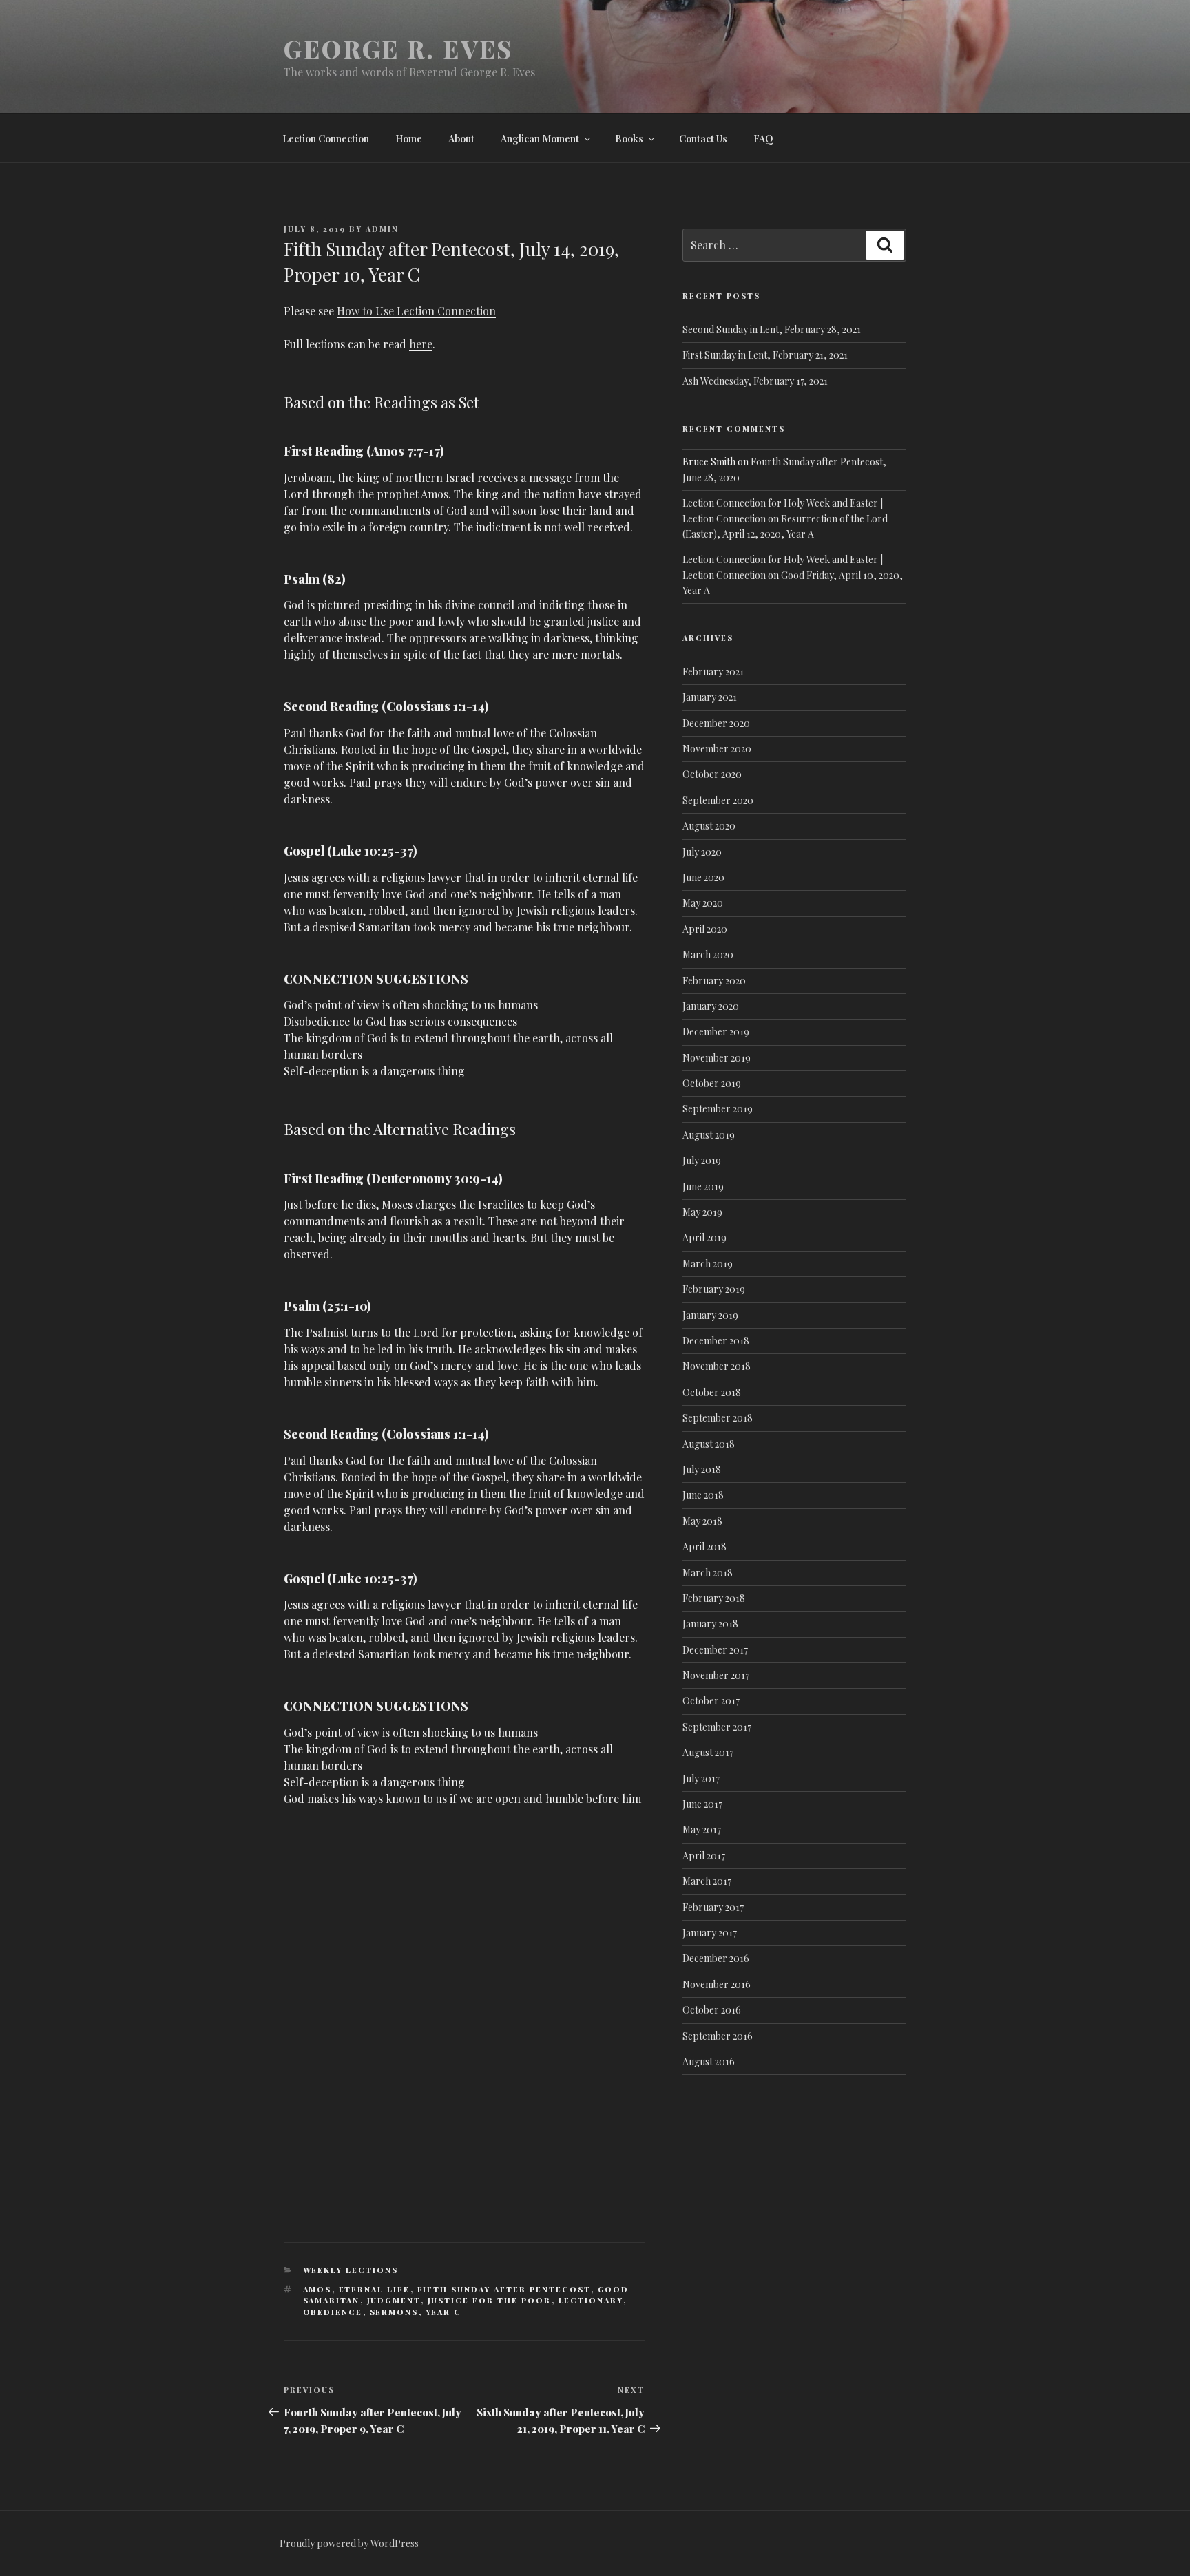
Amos (317, 2289)
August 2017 (708, 1752)
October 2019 (712, 1083)
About (461, 139)
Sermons (394, 2312)
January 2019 (710, 1315)
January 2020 (711, 1006)
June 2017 (702, 1804)
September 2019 (718, 1109)
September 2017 (717, 1727)
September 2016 (718, 2036)
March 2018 (708, 1573)
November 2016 (717, 1984)
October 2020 (712, 774)
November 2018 (717, 1366)
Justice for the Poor (490, 2300)
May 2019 (702, 1212)
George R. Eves (398, 48)
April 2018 (704, 1546)
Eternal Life (375, 2289)
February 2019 (714, 1289)
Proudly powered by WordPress (349, 2543)
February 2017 (713, 1907)
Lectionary (591, 2300)
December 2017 (715, 1650)
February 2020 (714, 981)
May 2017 (702, 1829)
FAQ (763, 139)
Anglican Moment (540, 139)
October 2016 (712, 2010)
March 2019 (708, 1264)
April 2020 (705, 929)
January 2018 (710, 1624)
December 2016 (716, 1958)
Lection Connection (326, 139)
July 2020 (702, 852)
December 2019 (716, 1032)
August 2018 (709, 1444)
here (421, 344)
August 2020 (709, 826)
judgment (394, 2300)
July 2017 (701, 1778)
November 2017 (716, 1675)
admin (382, 229)
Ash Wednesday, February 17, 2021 (755, 381)
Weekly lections (351, 2270)
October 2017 (711, 1701)
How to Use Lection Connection (416, 311)
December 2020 (716, 723)
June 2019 (703, 1186)
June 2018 (703, 1495)
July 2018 (702, 1469)
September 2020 (718, 800)
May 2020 (703, 903)
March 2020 (708, 954)
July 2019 (702, 1160)
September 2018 (718, 1418)
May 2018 (702, 1521)
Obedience (333, 2312)
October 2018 (712, 1392)
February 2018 (714, 1598)
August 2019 (709, 1135)
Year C (444, 2312)
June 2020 (703, 877)
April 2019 (704, 1237)
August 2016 (709, 2061)
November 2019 (717, 1058)
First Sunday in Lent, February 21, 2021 (765, 355)
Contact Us (703, 139)
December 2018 (716, 1341)
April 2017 (704, 1856)
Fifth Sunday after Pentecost (504, 2289)
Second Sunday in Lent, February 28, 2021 (772, 329)
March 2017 (707, 1881)
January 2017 (710, 1933)
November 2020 (717, 749)
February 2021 (713, 672)
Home (409, 139)
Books (629, 139)
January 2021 (710, 697)
